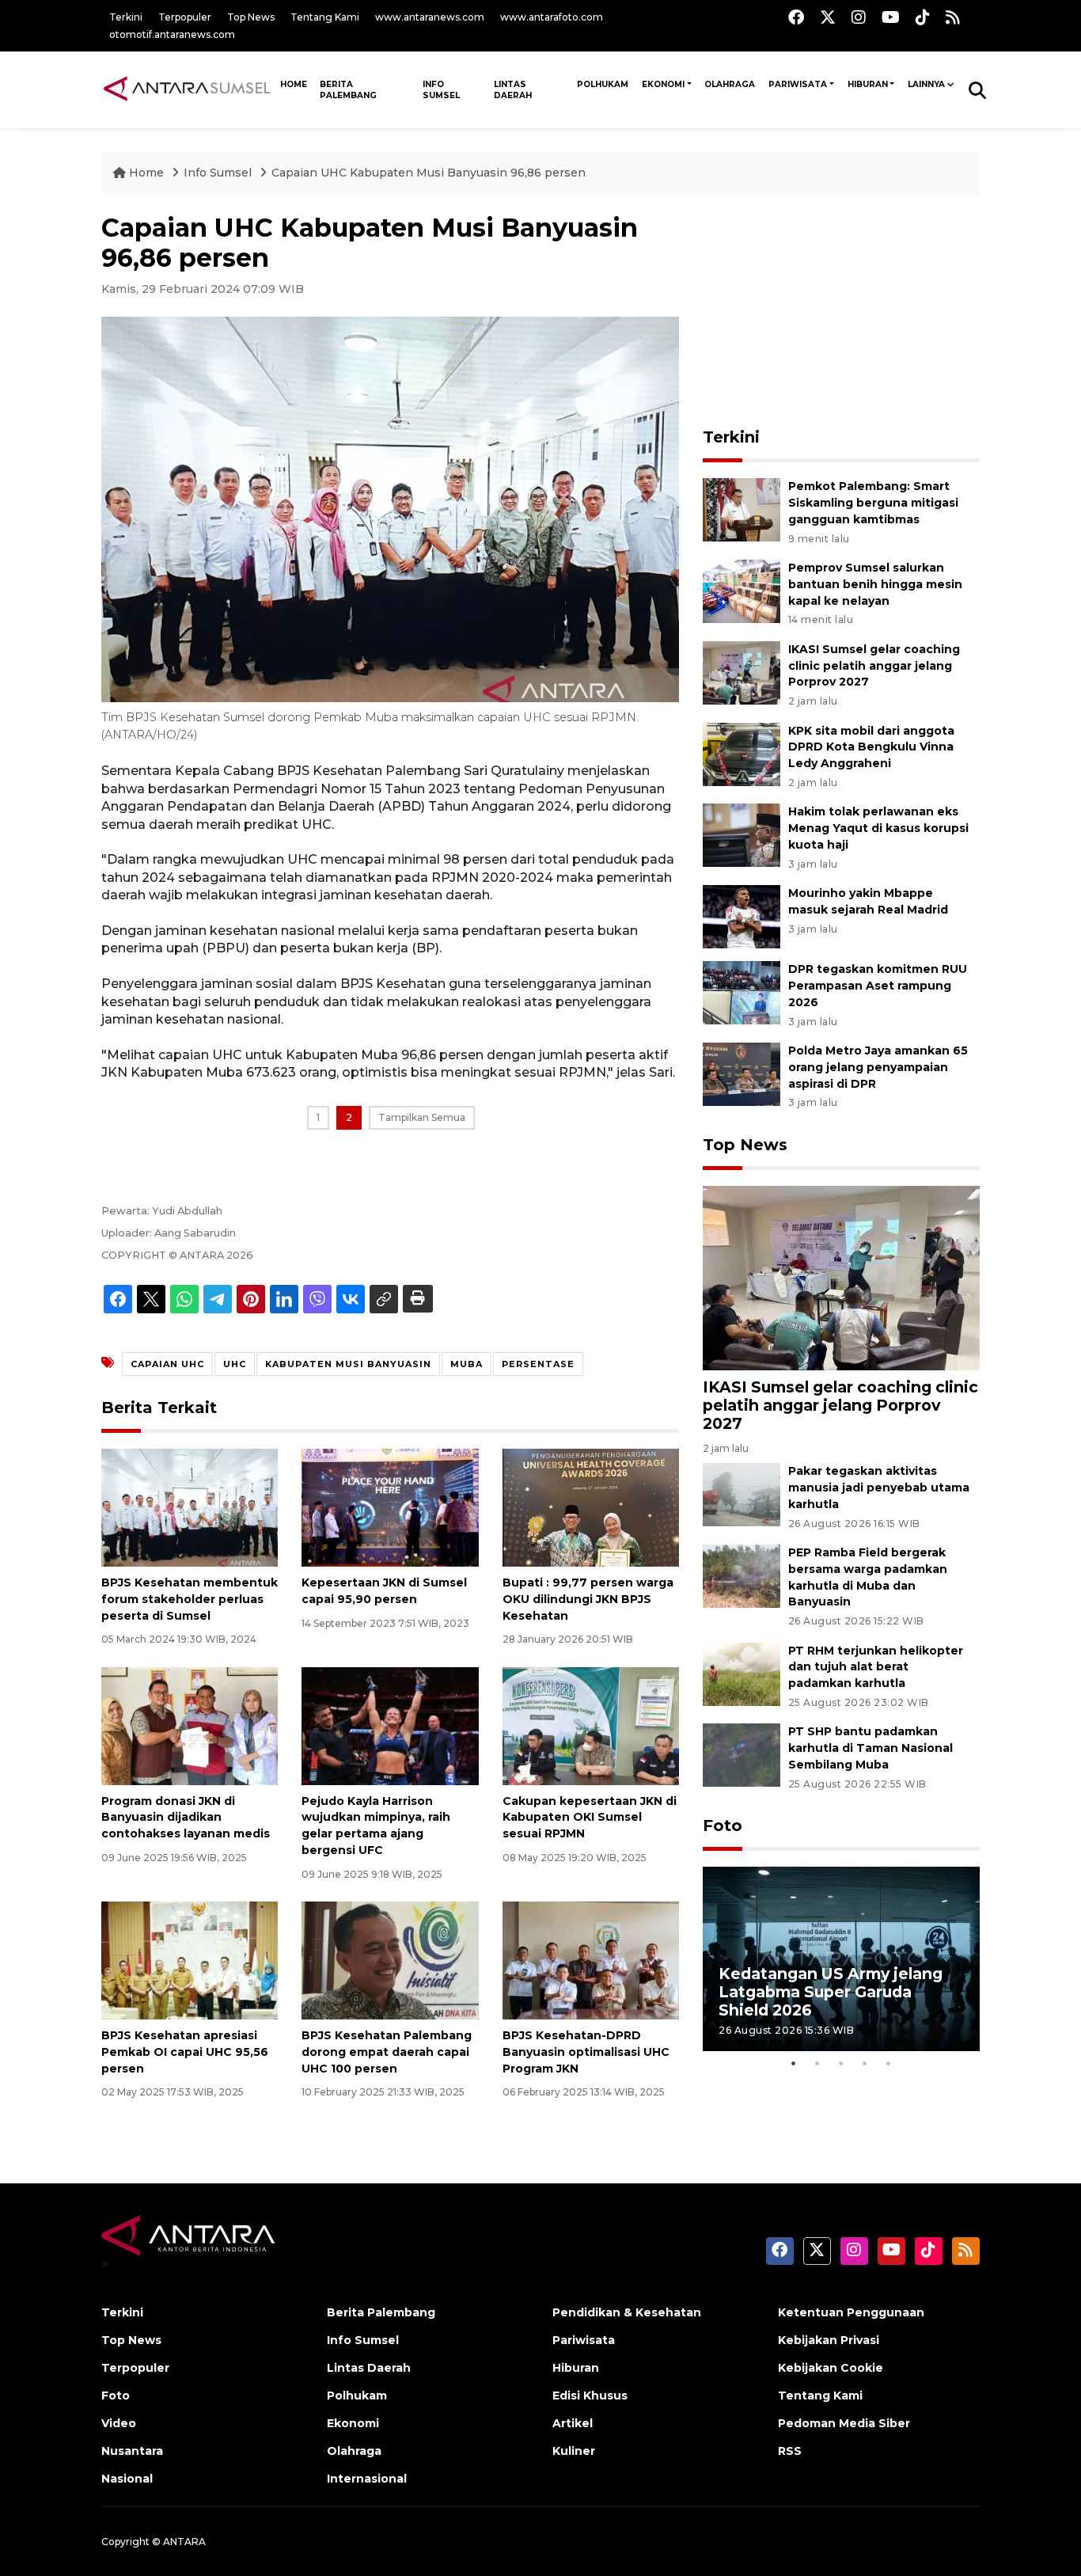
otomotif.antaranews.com (172, 34)
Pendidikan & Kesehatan (627, 2312)
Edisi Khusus (590, 2396)
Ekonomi (663, 84)
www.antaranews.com (430, 17)
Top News (251, 17)
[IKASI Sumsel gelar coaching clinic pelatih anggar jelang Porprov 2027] (742, 672)
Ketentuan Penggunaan (851, 2312)
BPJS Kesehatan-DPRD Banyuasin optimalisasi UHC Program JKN (586, 2052)
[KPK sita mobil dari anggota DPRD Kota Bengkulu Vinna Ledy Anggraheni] (742, 753)
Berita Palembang (348, 90)
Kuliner (574, 2451)
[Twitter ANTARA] (828, 17)
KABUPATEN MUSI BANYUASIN (348, 1364)
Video (119, 2423)
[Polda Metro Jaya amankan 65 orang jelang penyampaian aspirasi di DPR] (742, 1073)
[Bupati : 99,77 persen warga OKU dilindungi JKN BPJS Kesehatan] (591, 1507)
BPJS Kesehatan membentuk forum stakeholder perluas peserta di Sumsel (190, 1599)
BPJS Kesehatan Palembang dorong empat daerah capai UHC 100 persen (387, 2052)
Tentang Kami (325, 17)
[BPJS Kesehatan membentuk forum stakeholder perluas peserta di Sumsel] (190, 1507)
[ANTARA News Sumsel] (187, 89)
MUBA (467, 1364)
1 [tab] (794, 2063)
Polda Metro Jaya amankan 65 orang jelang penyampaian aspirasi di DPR (878, 1067)
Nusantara (132, 2451)
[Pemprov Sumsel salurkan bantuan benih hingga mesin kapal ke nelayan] (742, 590)
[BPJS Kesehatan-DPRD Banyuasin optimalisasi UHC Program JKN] (591, 1960)
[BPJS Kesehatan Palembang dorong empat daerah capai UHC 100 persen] (390, 1960)
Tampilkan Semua (422, 1117)
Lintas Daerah (513, 90)
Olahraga (730, 84)
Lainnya (926, 84)
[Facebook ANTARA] (796, 17)
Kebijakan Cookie (831, 2368)
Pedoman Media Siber (844, 2423)
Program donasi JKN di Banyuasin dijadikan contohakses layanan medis (186, 1818)
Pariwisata (798, 84)
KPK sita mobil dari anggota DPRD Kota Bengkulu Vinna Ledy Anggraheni (871, 747)
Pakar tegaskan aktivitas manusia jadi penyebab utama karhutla (879, 1487)
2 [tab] (817, 2063)
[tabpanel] (841, 1959)
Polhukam (603, 84)
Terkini (126, 17)
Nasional (127, 2479)
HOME (294, 84)
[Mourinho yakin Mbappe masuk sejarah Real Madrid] (742, 916)
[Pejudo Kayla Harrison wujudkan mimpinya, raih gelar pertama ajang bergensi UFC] (390, 1725)
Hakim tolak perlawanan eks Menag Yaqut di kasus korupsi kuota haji (878, 828)
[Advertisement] (841, 312)
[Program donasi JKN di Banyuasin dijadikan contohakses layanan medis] (190, 1725)
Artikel (573, 2423)
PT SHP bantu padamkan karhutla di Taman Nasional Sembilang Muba (870, 1748)
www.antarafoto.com (552, 17)
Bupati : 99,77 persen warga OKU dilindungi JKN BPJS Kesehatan (588, 1599)
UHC (235, 1364)
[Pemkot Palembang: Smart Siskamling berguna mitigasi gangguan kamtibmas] (742, 509)
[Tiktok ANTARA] (923, 17)
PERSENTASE (538, 1364)
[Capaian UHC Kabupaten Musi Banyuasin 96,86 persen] (841, 1277)
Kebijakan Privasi (829, 2340)
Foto (723, 1826)
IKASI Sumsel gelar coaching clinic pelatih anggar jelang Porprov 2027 (874, 666)
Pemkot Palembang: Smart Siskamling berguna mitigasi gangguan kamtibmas (873, 503)
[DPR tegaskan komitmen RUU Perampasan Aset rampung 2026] (742, 992)
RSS (790, 2451)
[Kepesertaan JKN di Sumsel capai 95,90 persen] (390, 1507)
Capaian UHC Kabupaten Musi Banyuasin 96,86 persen (429, 173)
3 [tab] (841, 2063)
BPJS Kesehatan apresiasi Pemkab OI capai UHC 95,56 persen (185, 2052)
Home (146, 173)
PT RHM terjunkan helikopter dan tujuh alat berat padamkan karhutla (876, 1667)
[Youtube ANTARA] (891, 17)
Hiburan (868, 84)
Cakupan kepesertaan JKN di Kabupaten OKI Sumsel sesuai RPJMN (590, 1818)
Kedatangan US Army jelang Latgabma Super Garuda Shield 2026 (831, 1992)
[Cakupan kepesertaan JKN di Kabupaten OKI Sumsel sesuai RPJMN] (591, 1725)
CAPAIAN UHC (167, 1364)
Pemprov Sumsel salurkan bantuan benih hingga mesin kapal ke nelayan (875, 584)
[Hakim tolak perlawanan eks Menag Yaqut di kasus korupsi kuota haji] (742, 835)
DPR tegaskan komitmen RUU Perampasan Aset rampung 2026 (878, 986)
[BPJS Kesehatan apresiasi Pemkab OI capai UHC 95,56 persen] (190, 1960)
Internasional (367, 2479)
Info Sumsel (441, 90)
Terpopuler (185, 17)
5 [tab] (889, 2063)
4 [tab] (865, 2063)
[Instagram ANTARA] (859, 17)
